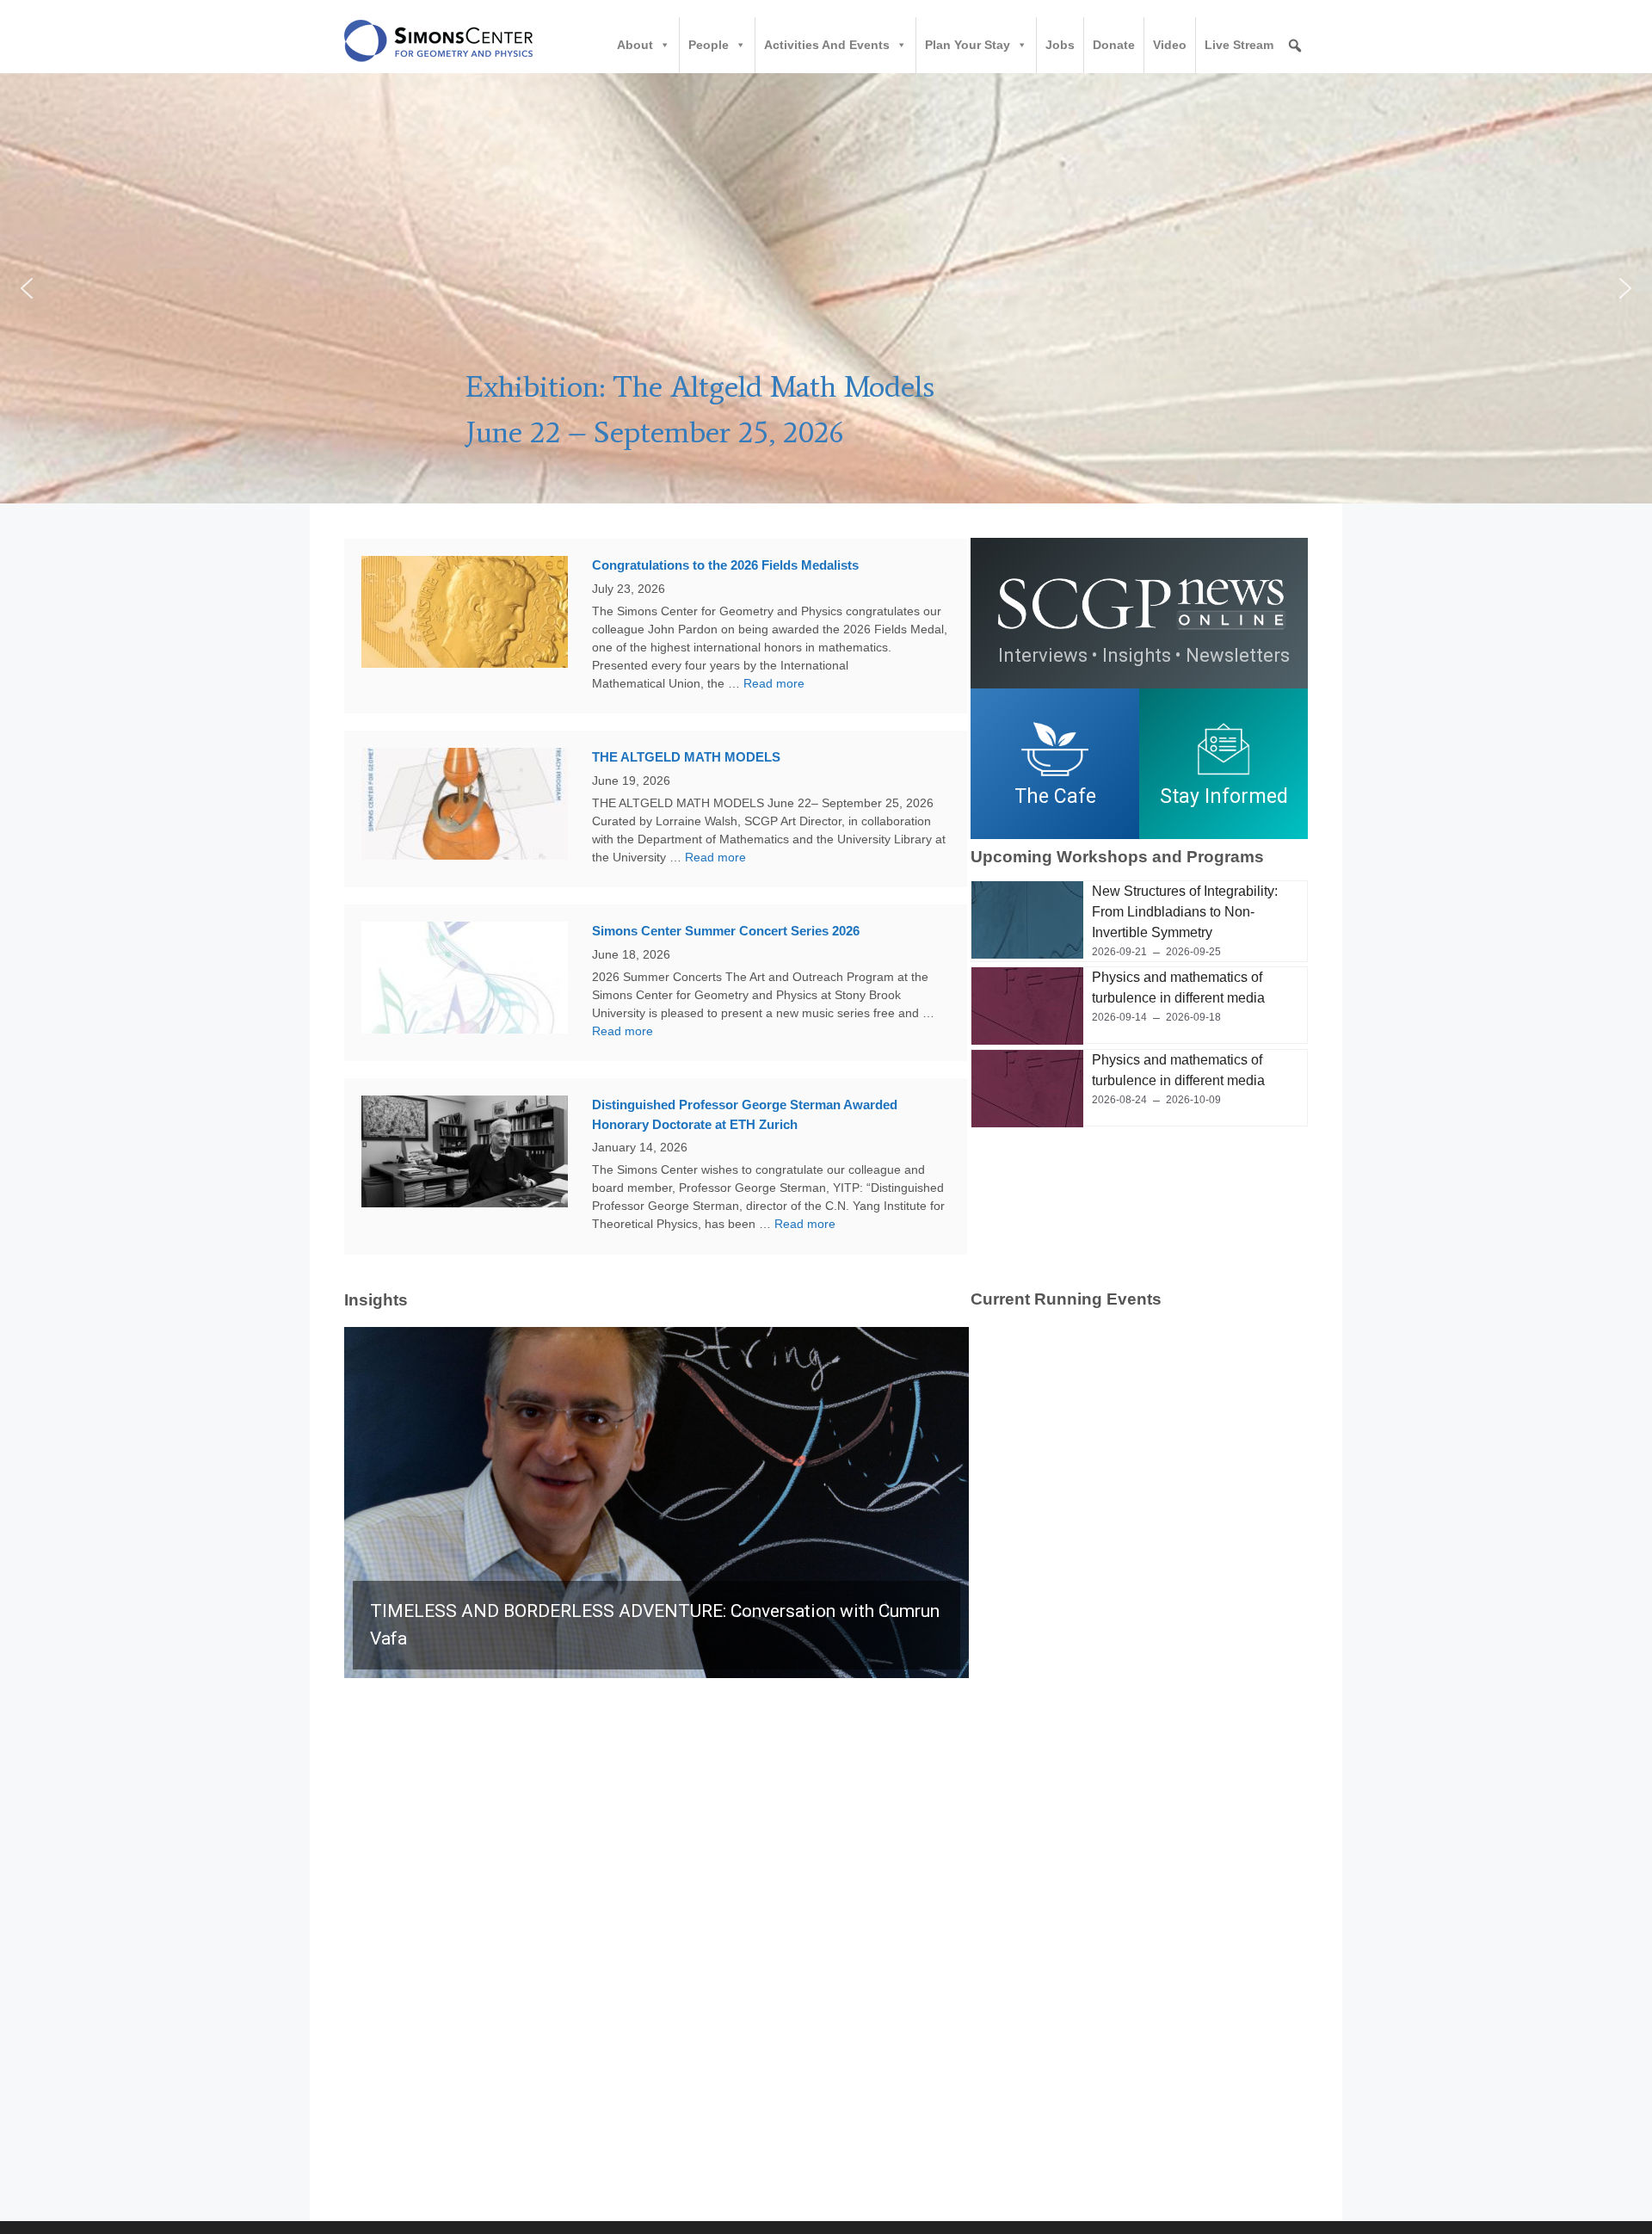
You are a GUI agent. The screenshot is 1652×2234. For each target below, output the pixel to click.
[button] (826, 288)
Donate (1114, 45)
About (635, 45)
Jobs (1060, 45)
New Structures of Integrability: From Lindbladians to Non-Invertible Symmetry (1185, 912)
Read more (774, 683)
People (709, 45)
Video (1170, 45)
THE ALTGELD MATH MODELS (686, 757)
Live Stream (1239, 45)
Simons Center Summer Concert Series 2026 (726, 931)
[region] (1139, 764)
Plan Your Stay (968, 45)
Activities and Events (827, 45)
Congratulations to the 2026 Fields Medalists (725, 565)
